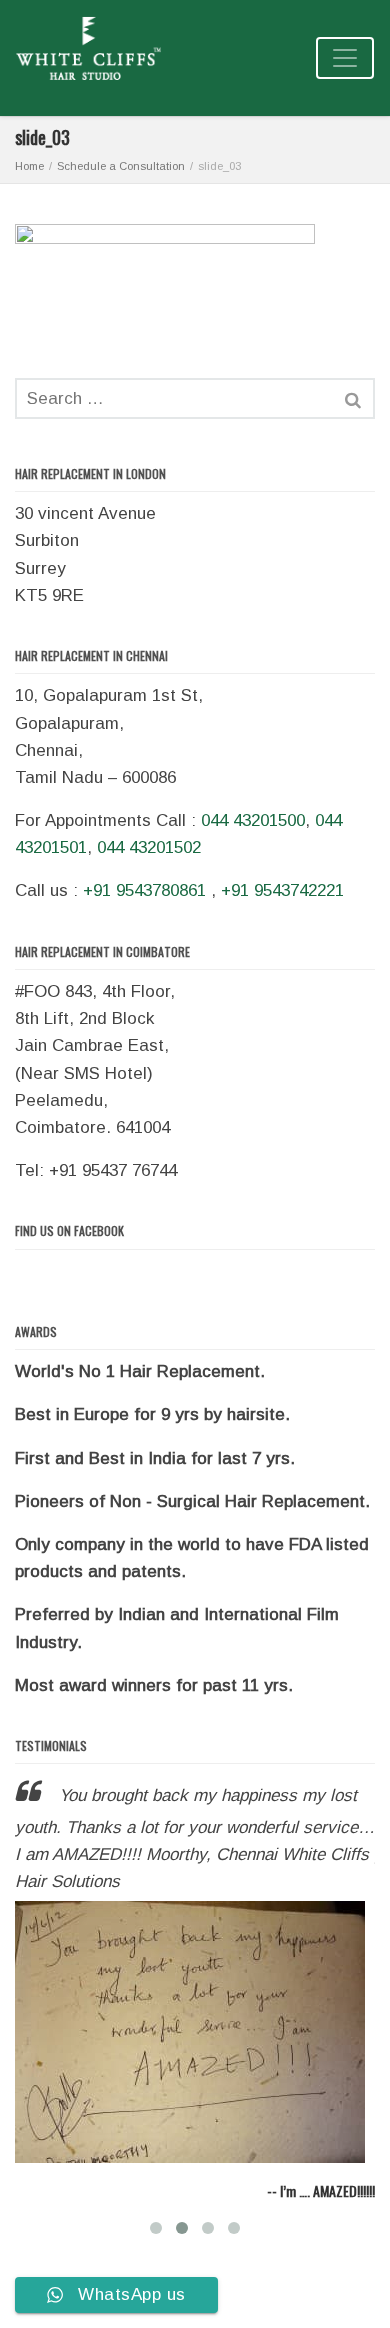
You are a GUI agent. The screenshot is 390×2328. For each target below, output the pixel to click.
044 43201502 (149, 847)
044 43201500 (253, 820)
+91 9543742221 (282, 890)
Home (29, 166)
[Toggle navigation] (345, 58)
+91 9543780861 (144, 890)
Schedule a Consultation (121, 166)
